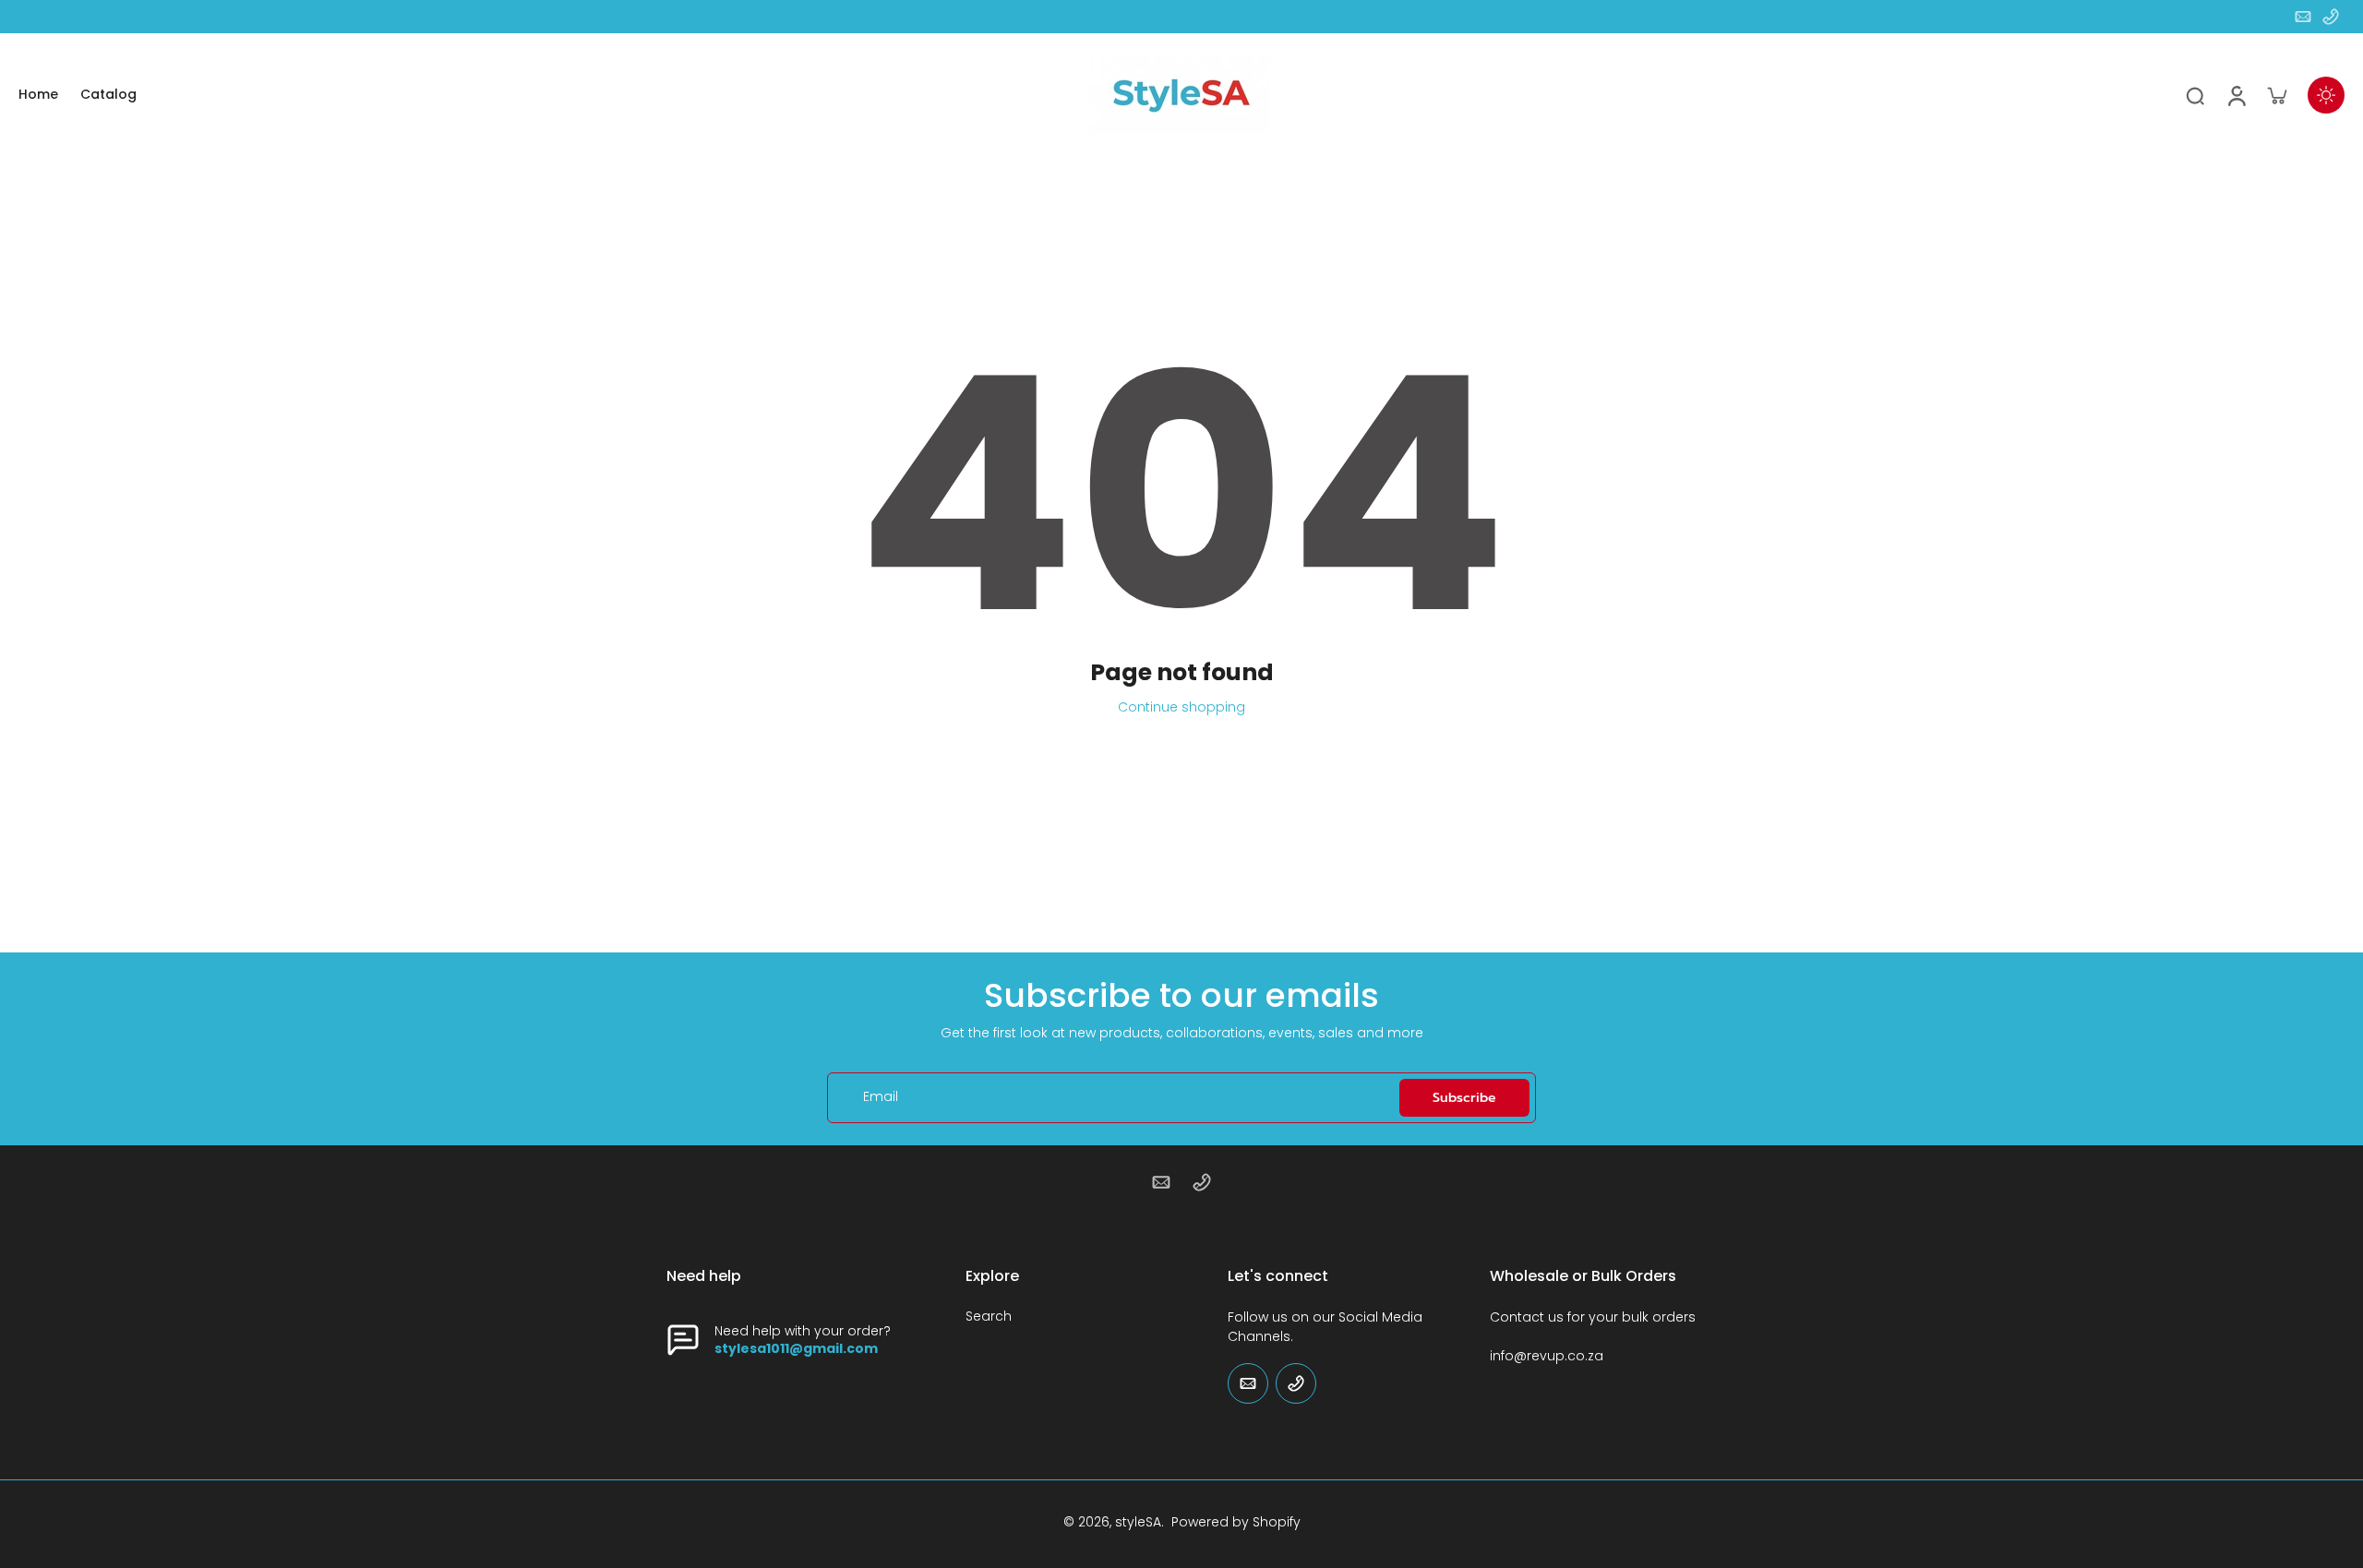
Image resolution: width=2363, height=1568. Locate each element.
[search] (2195, 95)
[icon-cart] (2276, 95)
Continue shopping (1181, 707)
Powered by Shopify (1236, 1522)
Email (881, 1098)
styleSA (1138, 1522)
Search (989, 1317)
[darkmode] (2326, 95)
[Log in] (2236, 95)
